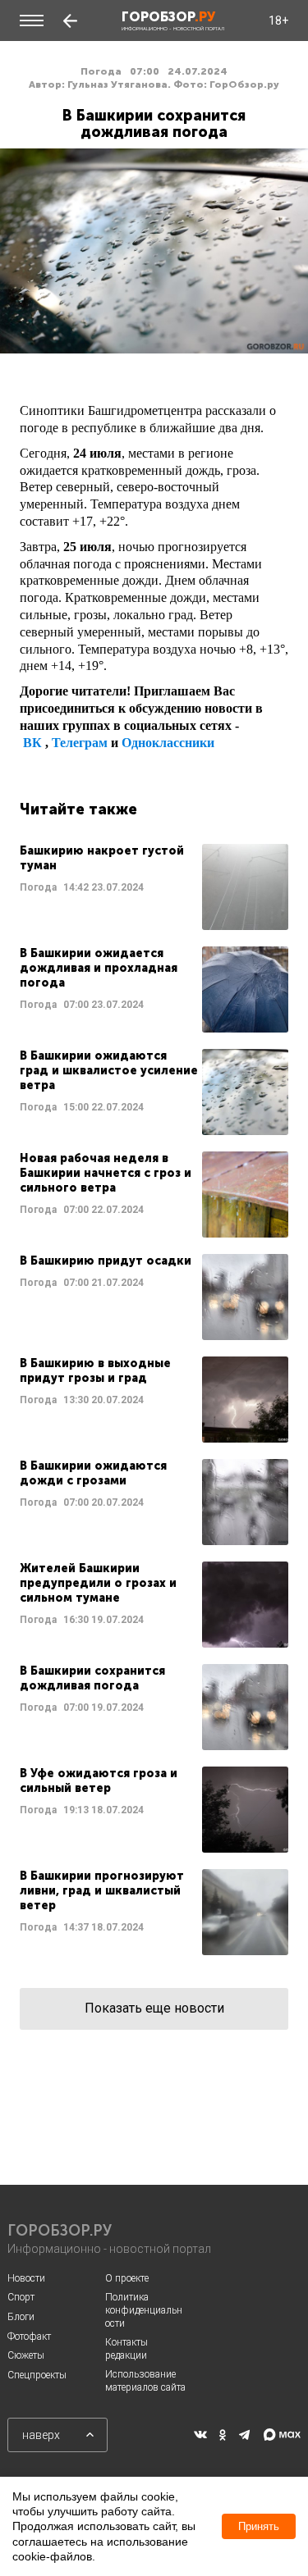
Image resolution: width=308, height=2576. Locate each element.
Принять (259, 2526)
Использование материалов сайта (145, 2381)
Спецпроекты (37, 2375)
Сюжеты (26, 2355)
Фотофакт (29, 2337)
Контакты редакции (126, 2349)
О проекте (127, 2278)
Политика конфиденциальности (144, 2310)
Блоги (21, 2317)
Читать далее (154, 887)
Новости (26, 2278)
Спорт (21, 2297)
